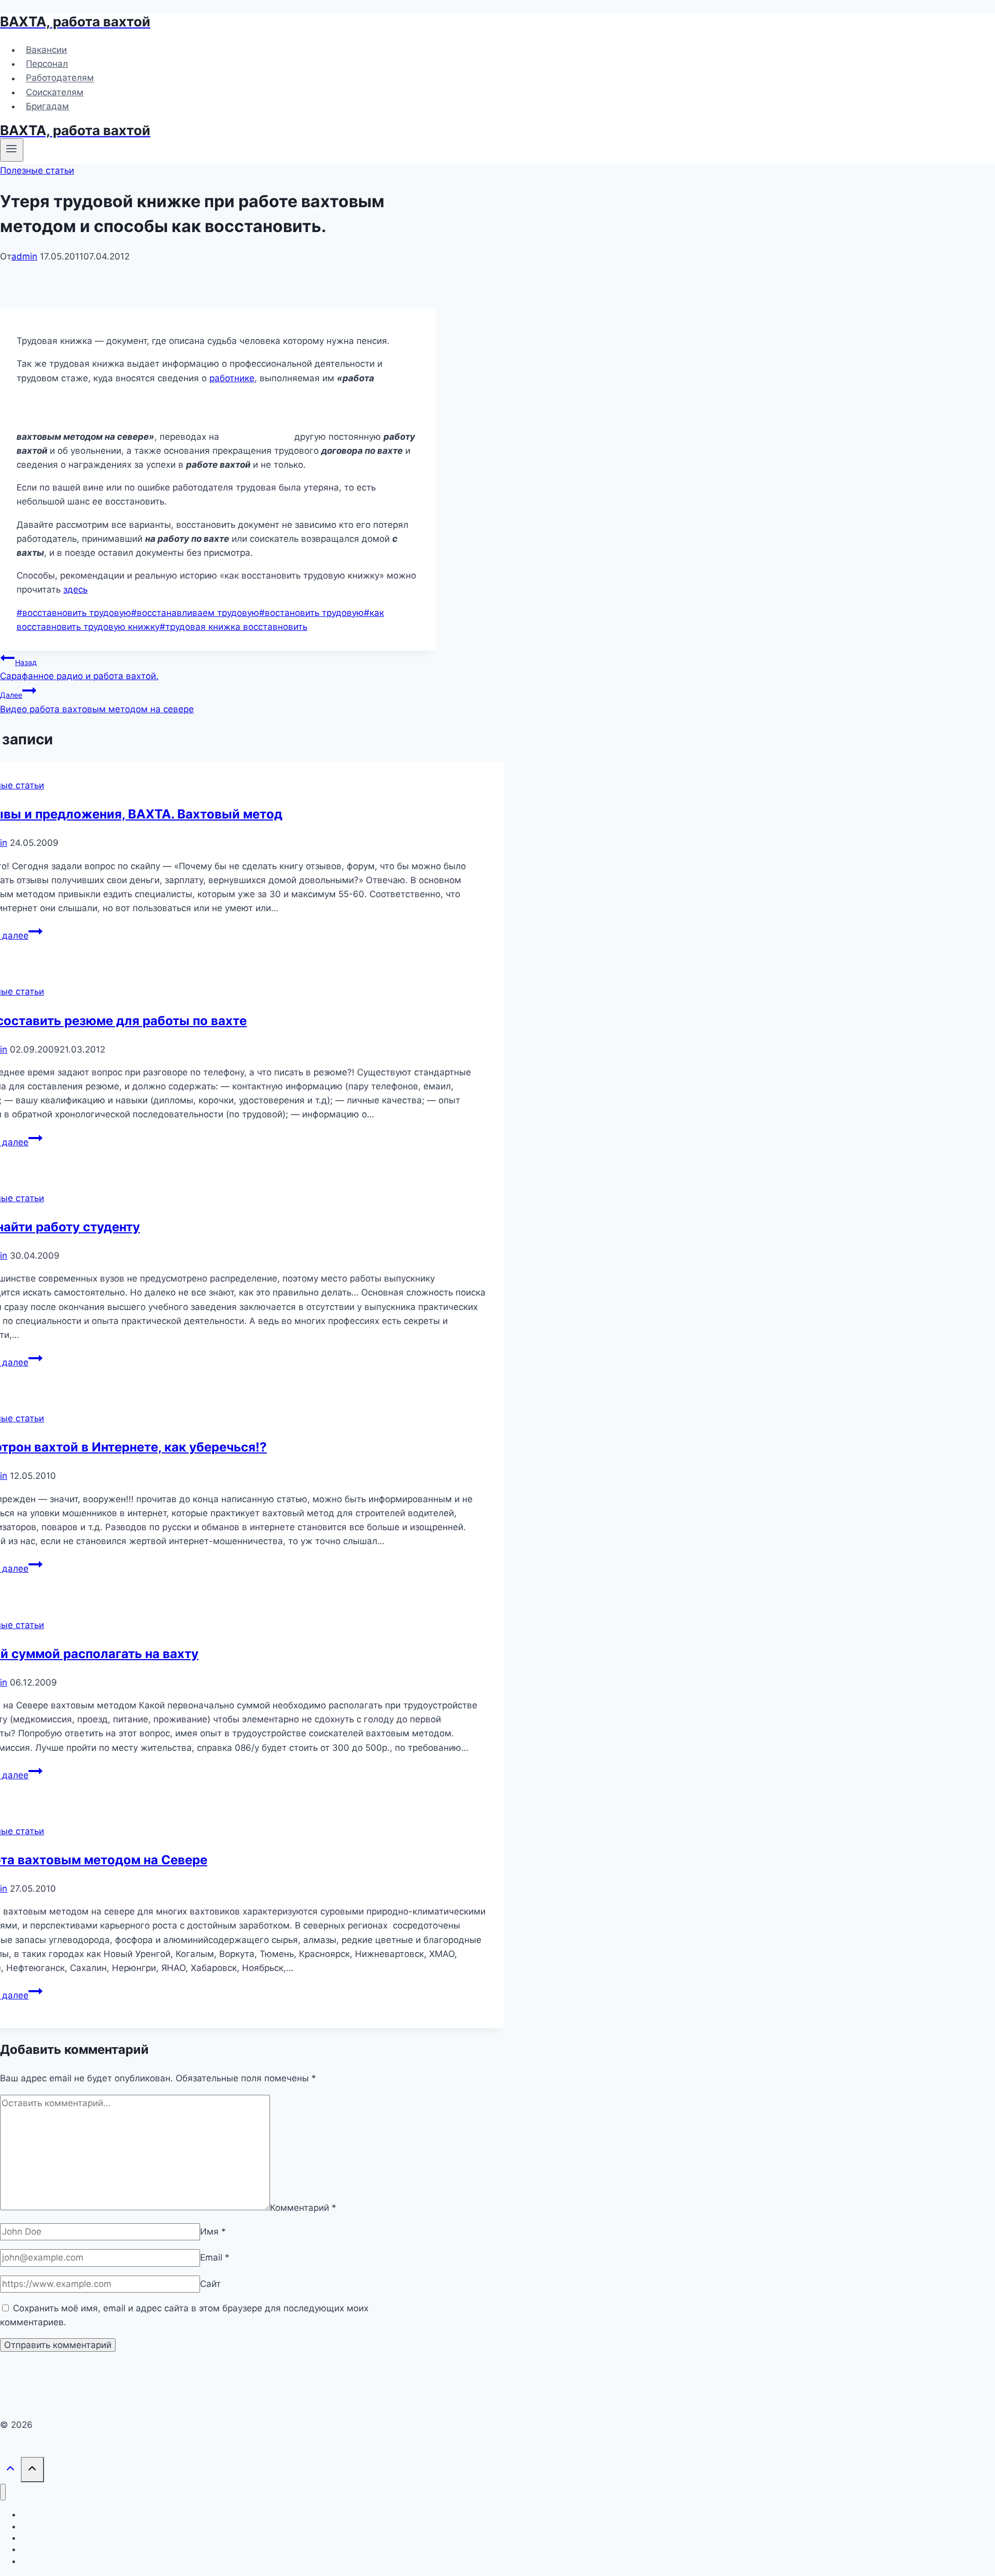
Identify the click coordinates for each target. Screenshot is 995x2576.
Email (215, 2257)
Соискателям (55, 92)
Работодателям (60, 78)
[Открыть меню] (12, 150)
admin (24, 256)
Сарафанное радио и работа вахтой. (79, 670)
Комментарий (303, 2207)
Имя (213, 2232)
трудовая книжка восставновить (233, 627)
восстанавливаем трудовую (195, 613)
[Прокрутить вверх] (10, 2471)
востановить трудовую (311, 613)
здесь (75, 589)
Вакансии (46, 50)
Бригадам (47, 106)
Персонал (47, 64)
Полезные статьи (37, 170)
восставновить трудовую (74, 613)
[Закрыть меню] (3, 2492)
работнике (232, 378)
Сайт (210, 2284)
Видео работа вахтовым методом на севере (97, 702)
